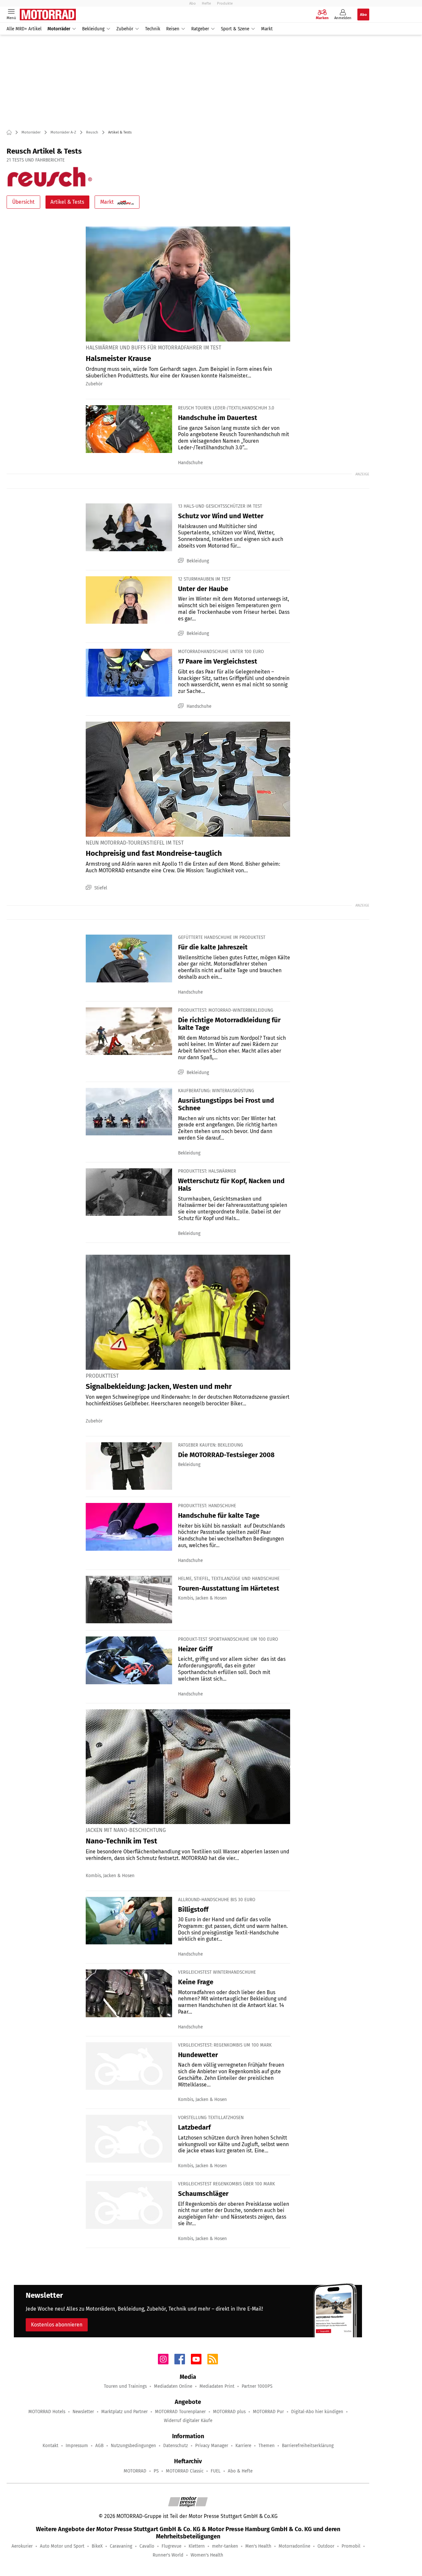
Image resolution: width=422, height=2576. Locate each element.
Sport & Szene (235, 29)
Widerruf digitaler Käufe (188, 2421)
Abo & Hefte (240, 2471)
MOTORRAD (135, 2471)
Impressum (77, 2446)
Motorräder (59, 29)
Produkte (225, 3)
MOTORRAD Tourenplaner (180, 2412)
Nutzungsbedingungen (133, 2446)
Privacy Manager (212, 2446)
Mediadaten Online (173, 2386)
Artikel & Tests (67, 202)
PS (156, 2471)
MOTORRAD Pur (268, 2412)
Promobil (351, 2546)
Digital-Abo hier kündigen (317, 2412)
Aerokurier (22, 2546)
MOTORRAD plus (229, 2412)
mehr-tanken (225, 2546)
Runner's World (168, 2555)
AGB (99, 2446)
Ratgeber (200, 29)
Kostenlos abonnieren (57, 2325)
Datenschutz (176, 2446)
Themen (267, 2446)
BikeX (97, 2546)
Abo (193, 3)
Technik (153, 29)
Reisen (173, 29)
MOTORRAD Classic (185, 2471)
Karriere (243, 2446)
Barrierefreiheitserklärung (308, 2446)
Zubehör (125, 29)
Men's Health (258, 2546)
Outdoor (326, 2546)
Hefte (206, 3)
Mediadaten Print (217, 2386)
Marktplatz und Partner (124, 2412)
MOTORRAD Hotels (47, 2412)
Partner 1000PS (257, 2386)
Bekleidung (93, 29)
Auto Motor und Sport (62, 2546)
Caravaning (121, 2546)
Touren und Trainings (125, 2386)
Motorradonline (294, 2546)
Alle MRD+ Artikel (24, 29)
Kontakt (50, 2446)
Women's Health (207, 2555)
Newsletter (83, 2412)
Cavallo (147, 2546)
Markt (267, 29)
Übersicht (23, 202)
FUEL (216, 2471)
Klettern (197, 2546)
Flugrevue (171, 2546)
